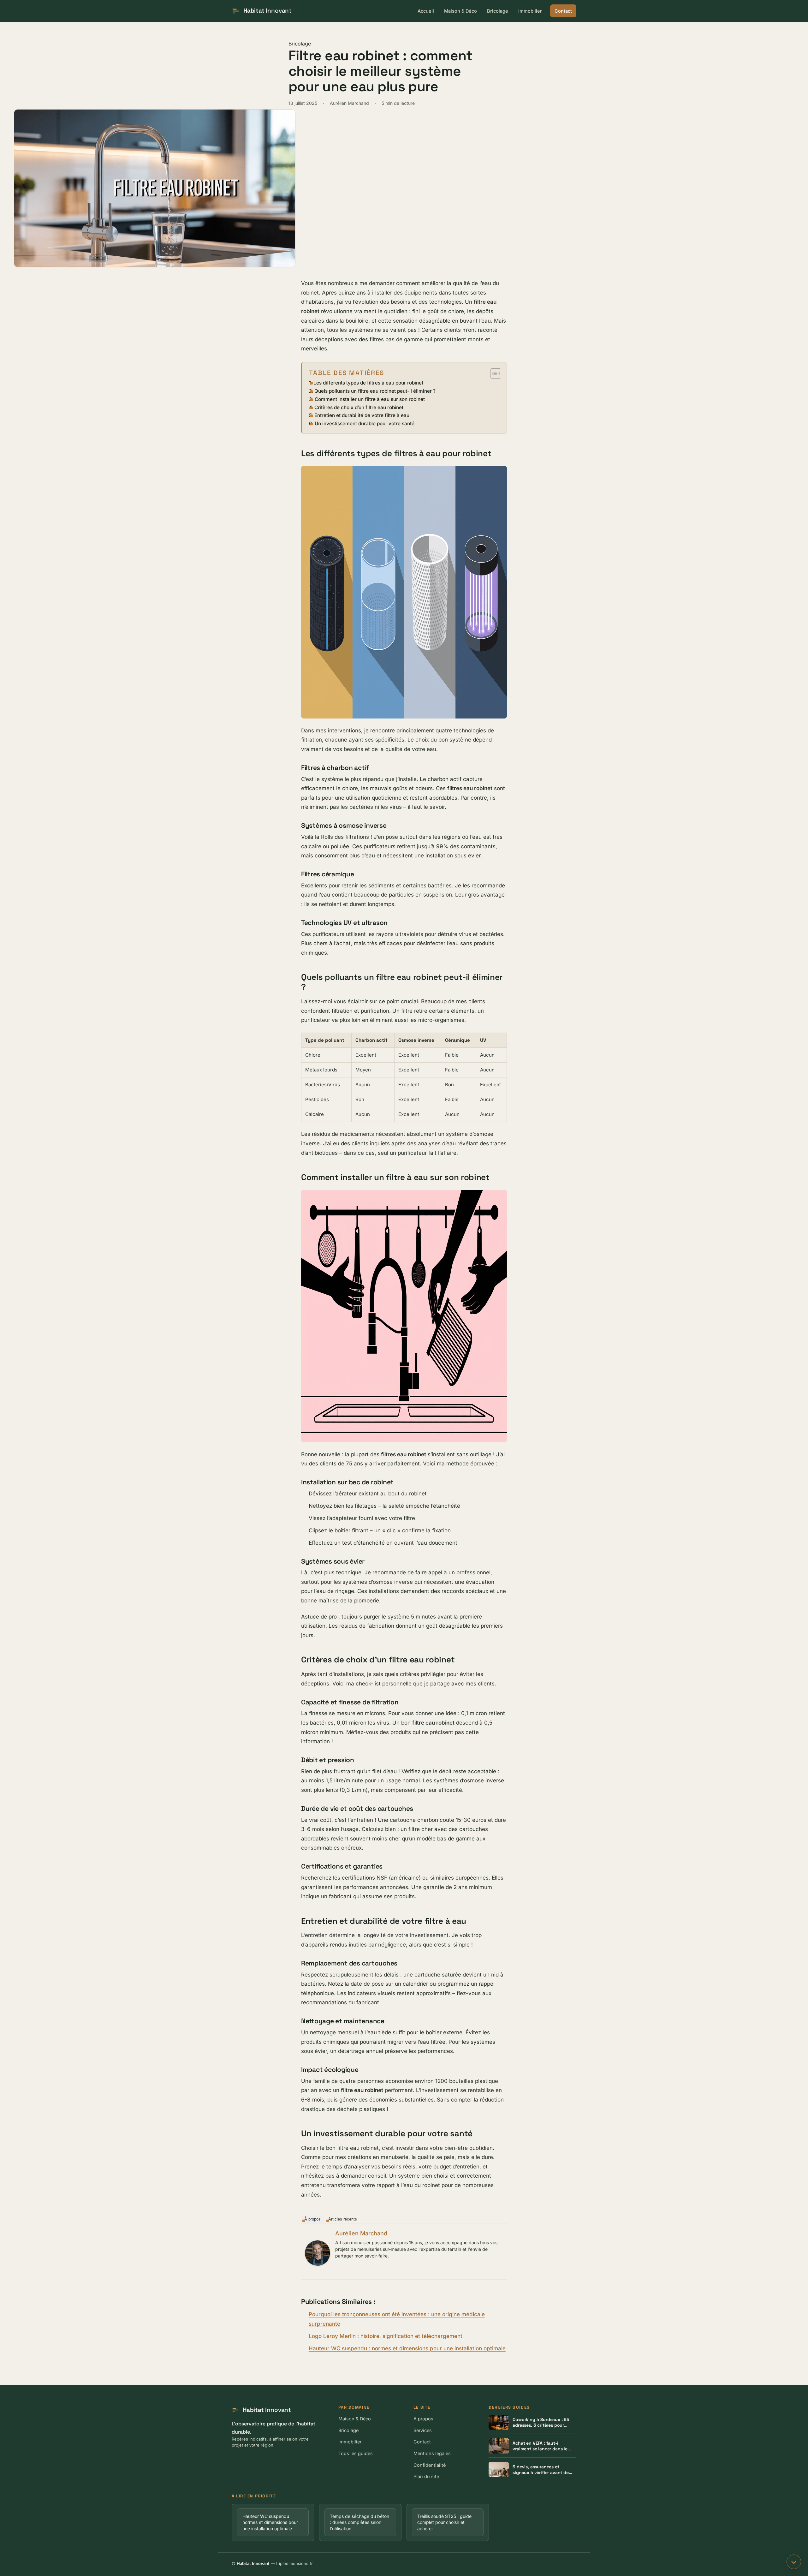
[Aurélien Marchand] (318, 2253)
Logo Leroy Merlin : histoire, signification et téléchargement (386, 2336)
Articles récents (343, 2219)
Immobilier (530, 11)
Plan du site (426, 2477)
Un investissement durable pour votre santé (365, 423)
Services (423, 2430)
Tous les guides (356, 2453)
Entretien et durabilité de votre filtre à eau (362, 415)
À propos (312, 2219)
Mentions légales (432, 2453)
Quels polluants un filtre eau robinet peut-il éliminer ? (375, 391)
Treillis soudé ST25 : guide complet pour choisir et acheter (444, 2522)
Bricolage (498, 11)
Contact (563, 11)
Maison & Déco (460, 11)
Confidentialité (430, 2465)
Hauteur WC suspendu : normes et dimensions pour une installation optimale (407, 2348)
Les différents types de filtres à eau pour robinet (368, 383)
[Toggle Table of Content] (493, 373)
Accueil (426, 11)
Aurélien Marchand (361, 2233)
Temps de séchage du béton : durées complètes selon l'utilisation (359, 2522)
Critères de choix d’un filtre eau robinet (359, 407)
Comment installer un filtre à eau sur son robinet (370, 399)
